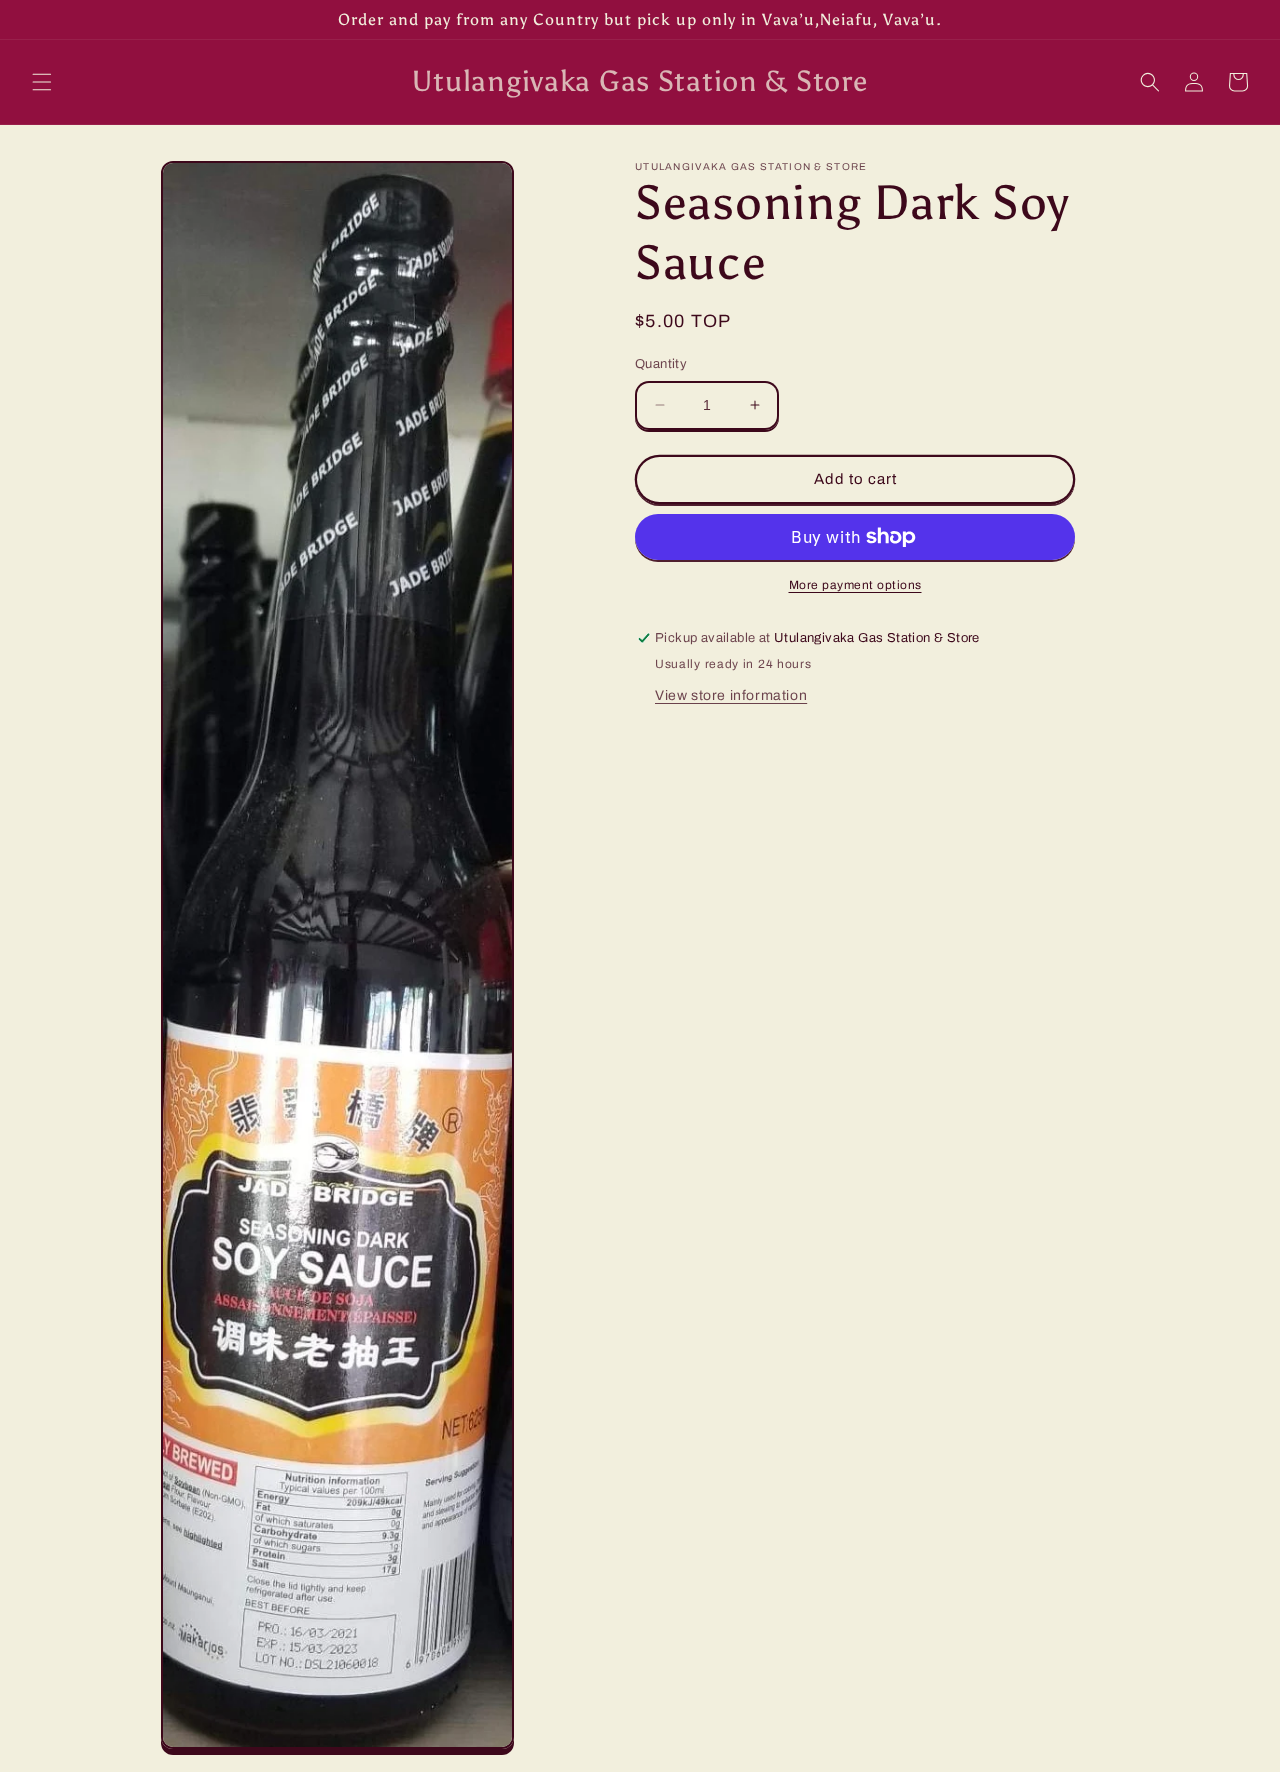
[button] (42, 82)
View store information (731, 695)
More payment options (855, 585)
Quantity (661, 364)
